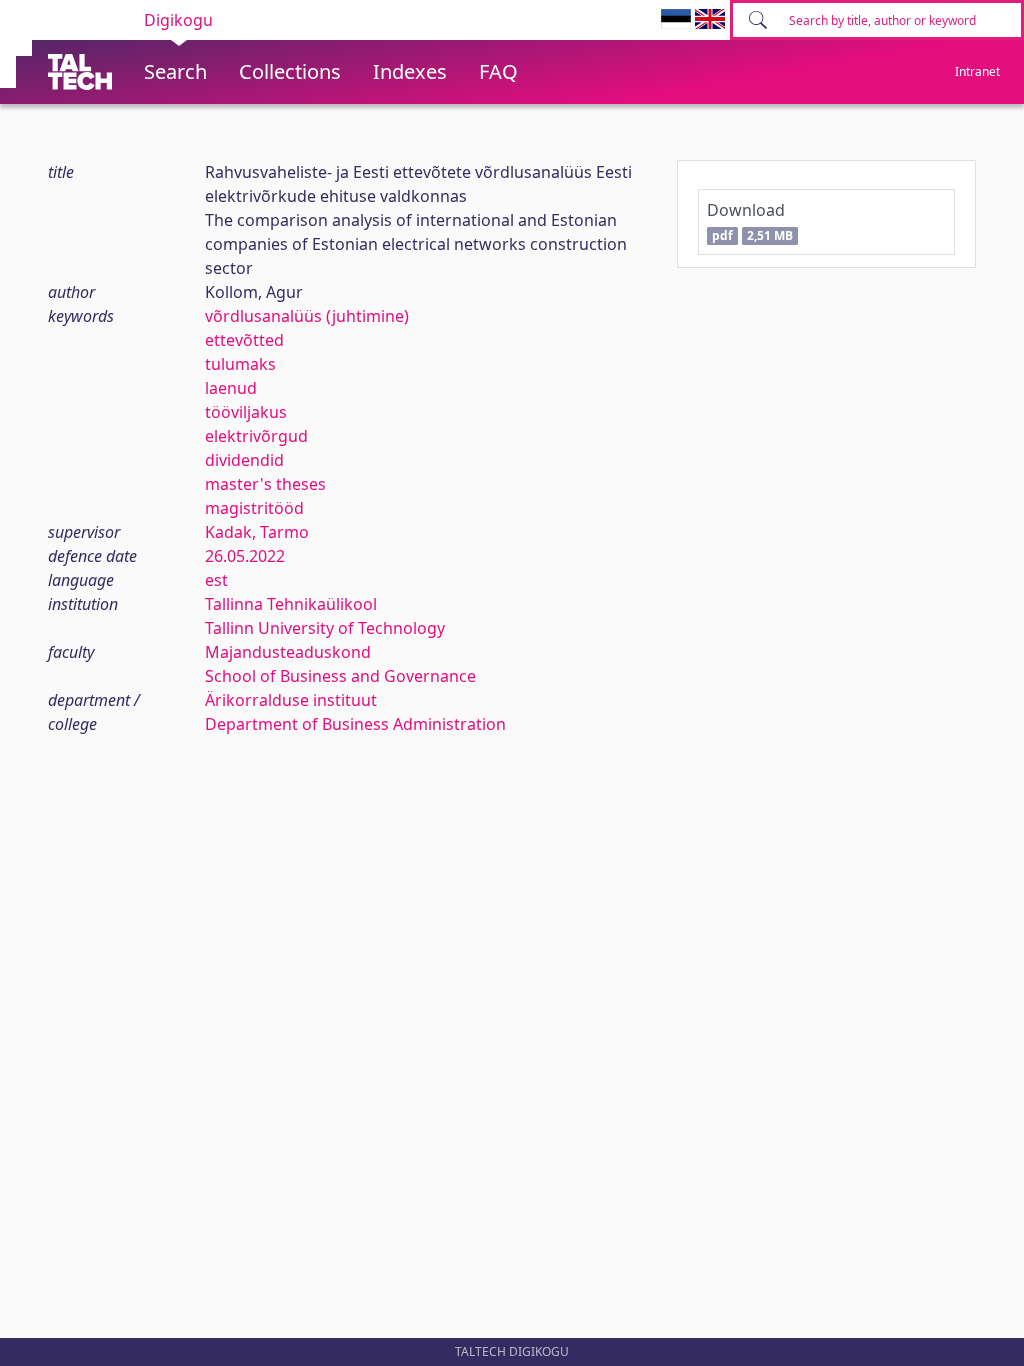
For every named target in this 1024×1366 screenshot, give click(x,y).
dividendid (244, 460)
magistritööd (254, 508)
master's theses (265, 484)
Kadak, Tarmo (257, 532)
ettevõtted (244, 340)
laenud (231, 388)
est (216, 580)
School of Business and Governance (340, 676)
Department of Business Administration (355, 724)
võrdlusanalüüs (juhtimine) (307, 316)
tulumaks (240, 364)
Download (749, 221)
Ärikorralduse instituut (291, 700)
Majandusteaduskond (288, 652)
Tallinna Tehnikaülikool (291, 604)
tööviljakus (246, 412)
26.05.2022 (245, 556)
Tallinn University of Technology (325, 628)
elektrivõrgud (256, 436)
